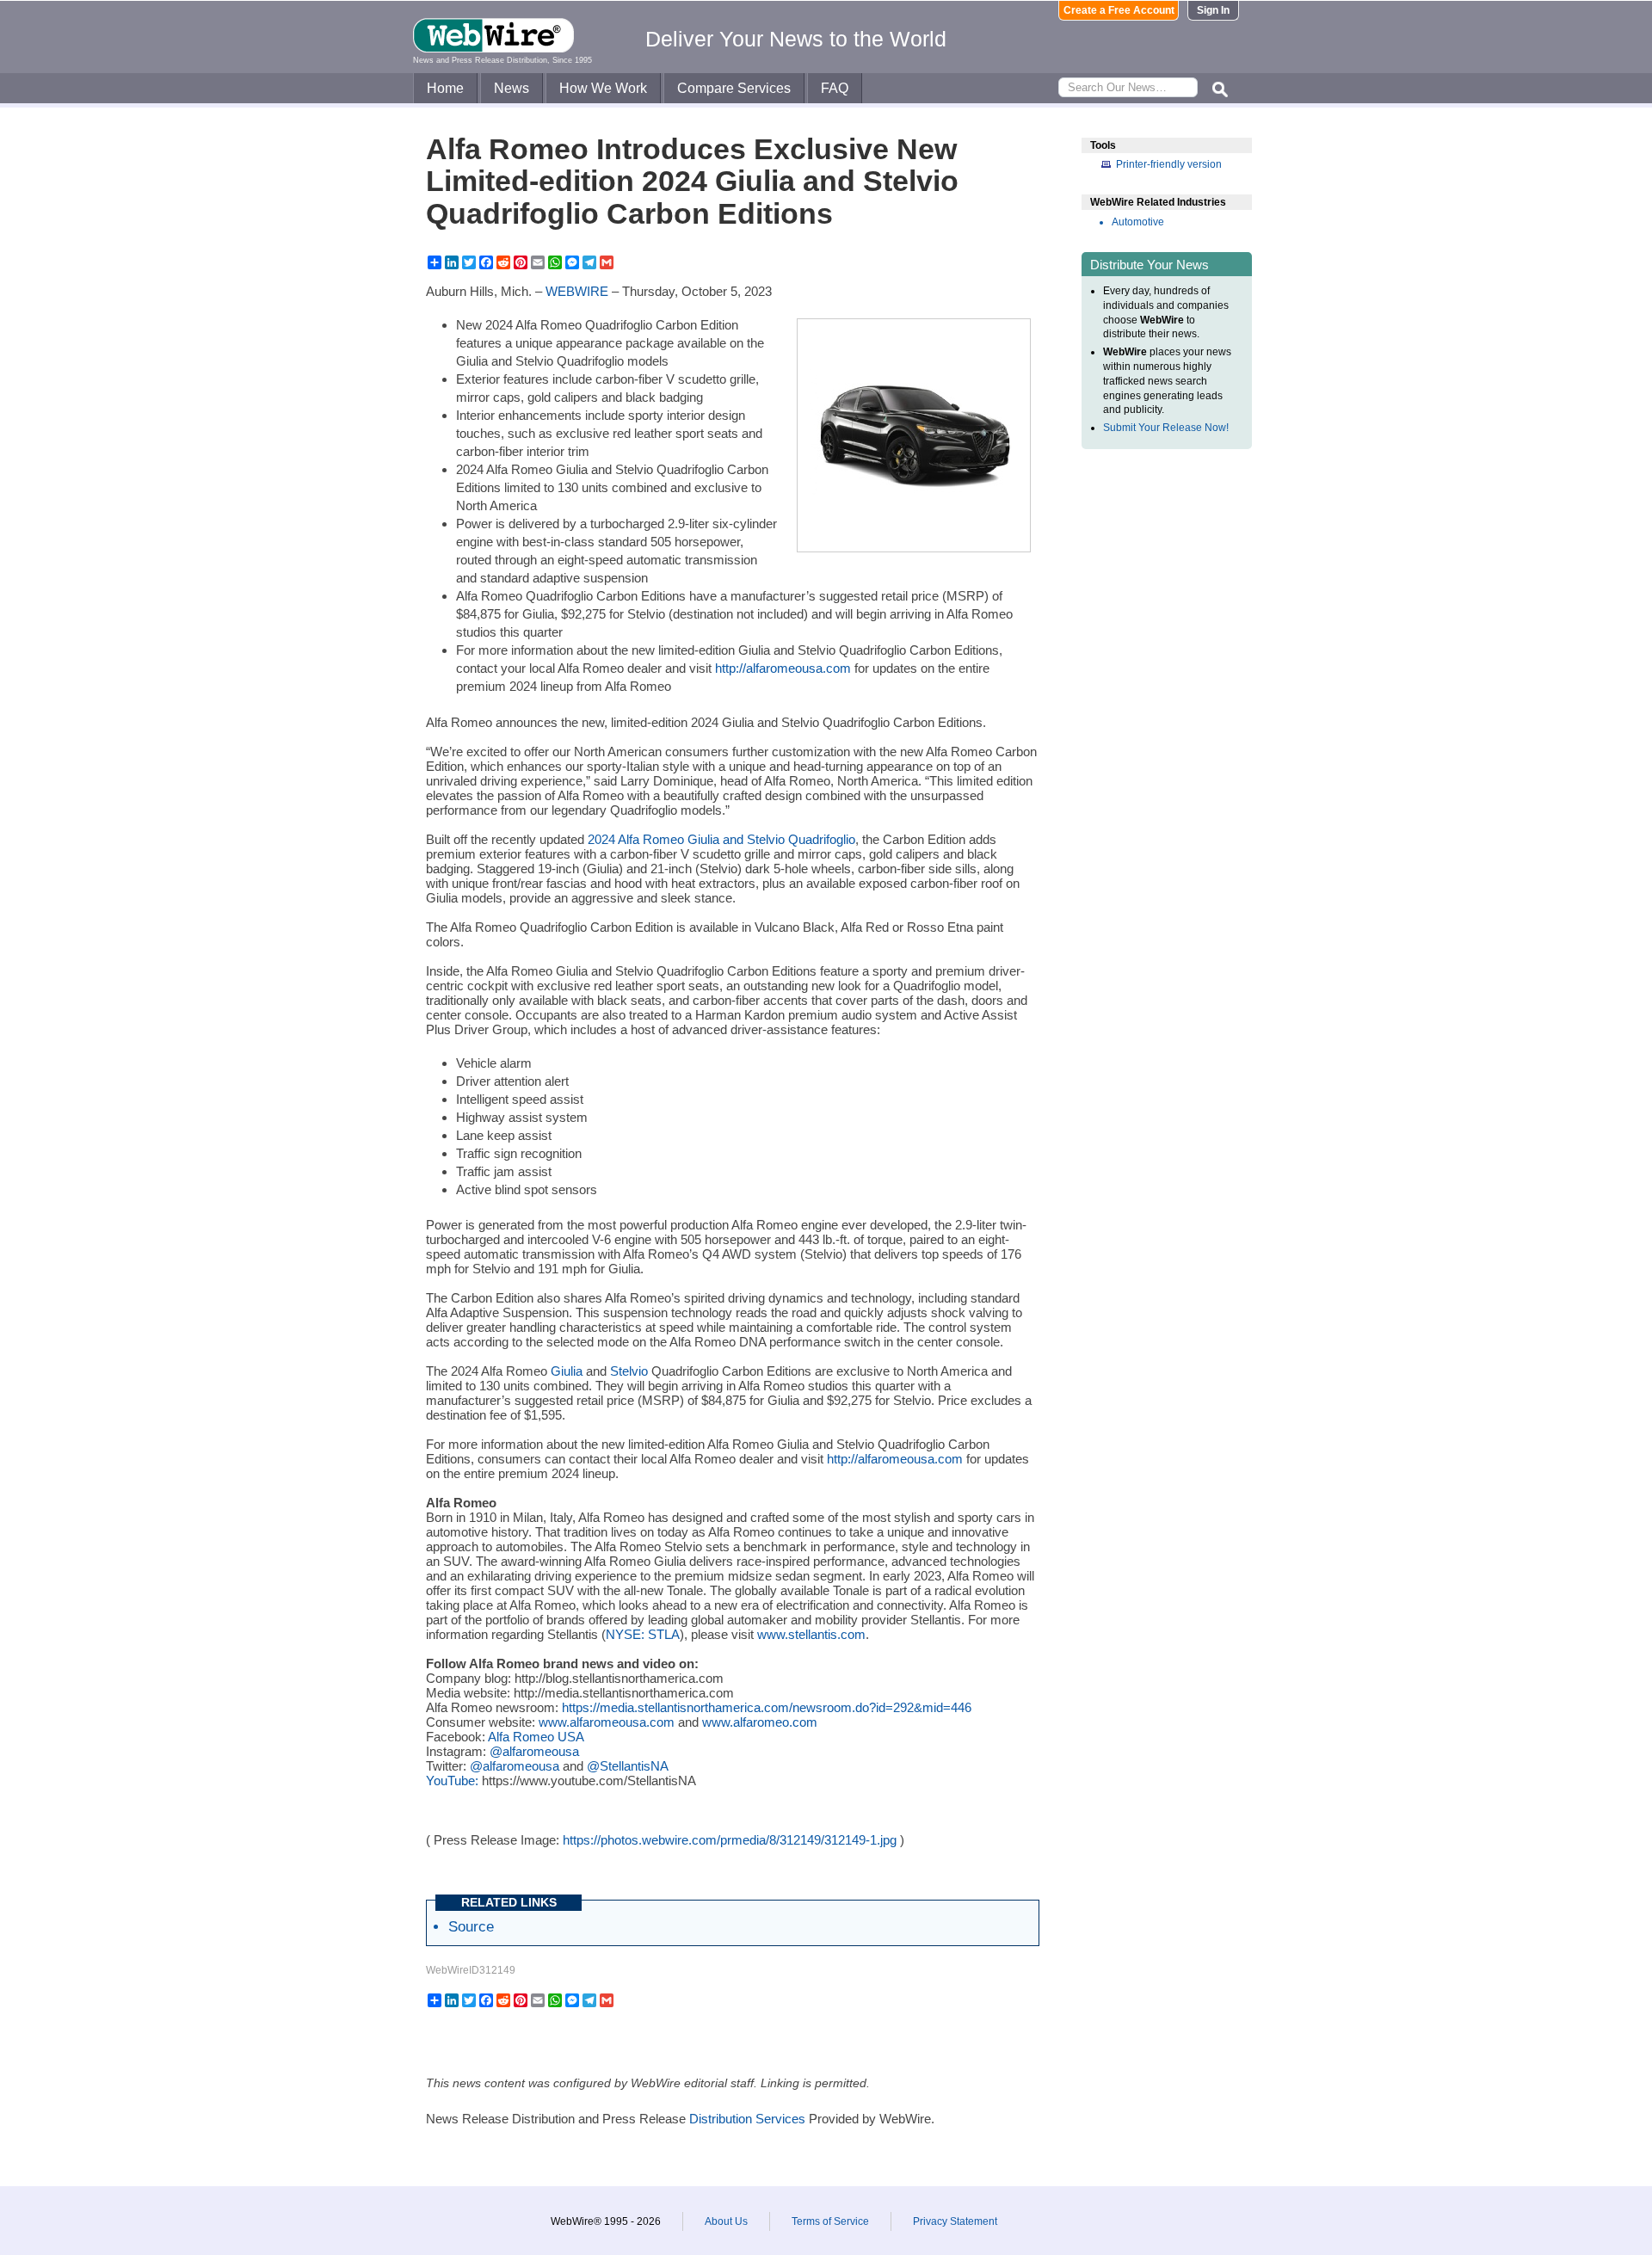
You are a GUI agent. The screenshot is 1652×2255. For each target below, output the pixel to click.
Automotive (1138, 222)
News (512, 88)
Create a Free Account (1119, 10)
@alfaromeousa (534, 1751)
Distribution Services (747, 2119)
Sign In (1213, 10)
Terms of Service (830, 2221)
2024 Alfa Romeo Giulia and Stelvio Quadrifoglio (721, 839)
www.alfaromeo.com (760, 1722)
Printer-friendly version (1169, 164)
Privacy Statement (955, 2221)
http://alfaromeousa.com (783, 668)
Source (471, 1926)
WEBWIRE (577, 291)
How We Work (603, 88)
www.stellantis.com (811, 1634)
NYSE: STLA (643, 1634)
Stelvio (629, 1371)
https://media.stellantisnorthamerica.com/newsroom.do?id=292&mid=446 (767, 1707)
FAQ (835, 88)
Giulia (567, 1371)
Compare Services (734, 88)
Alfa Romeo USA (536, 1737)
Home (445, 88)
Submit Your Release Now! (1166, 428)
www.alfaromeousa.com (607, 1722)
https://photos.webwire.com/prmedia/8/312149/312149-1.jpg (730, 1840)
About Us (726, 2221)
